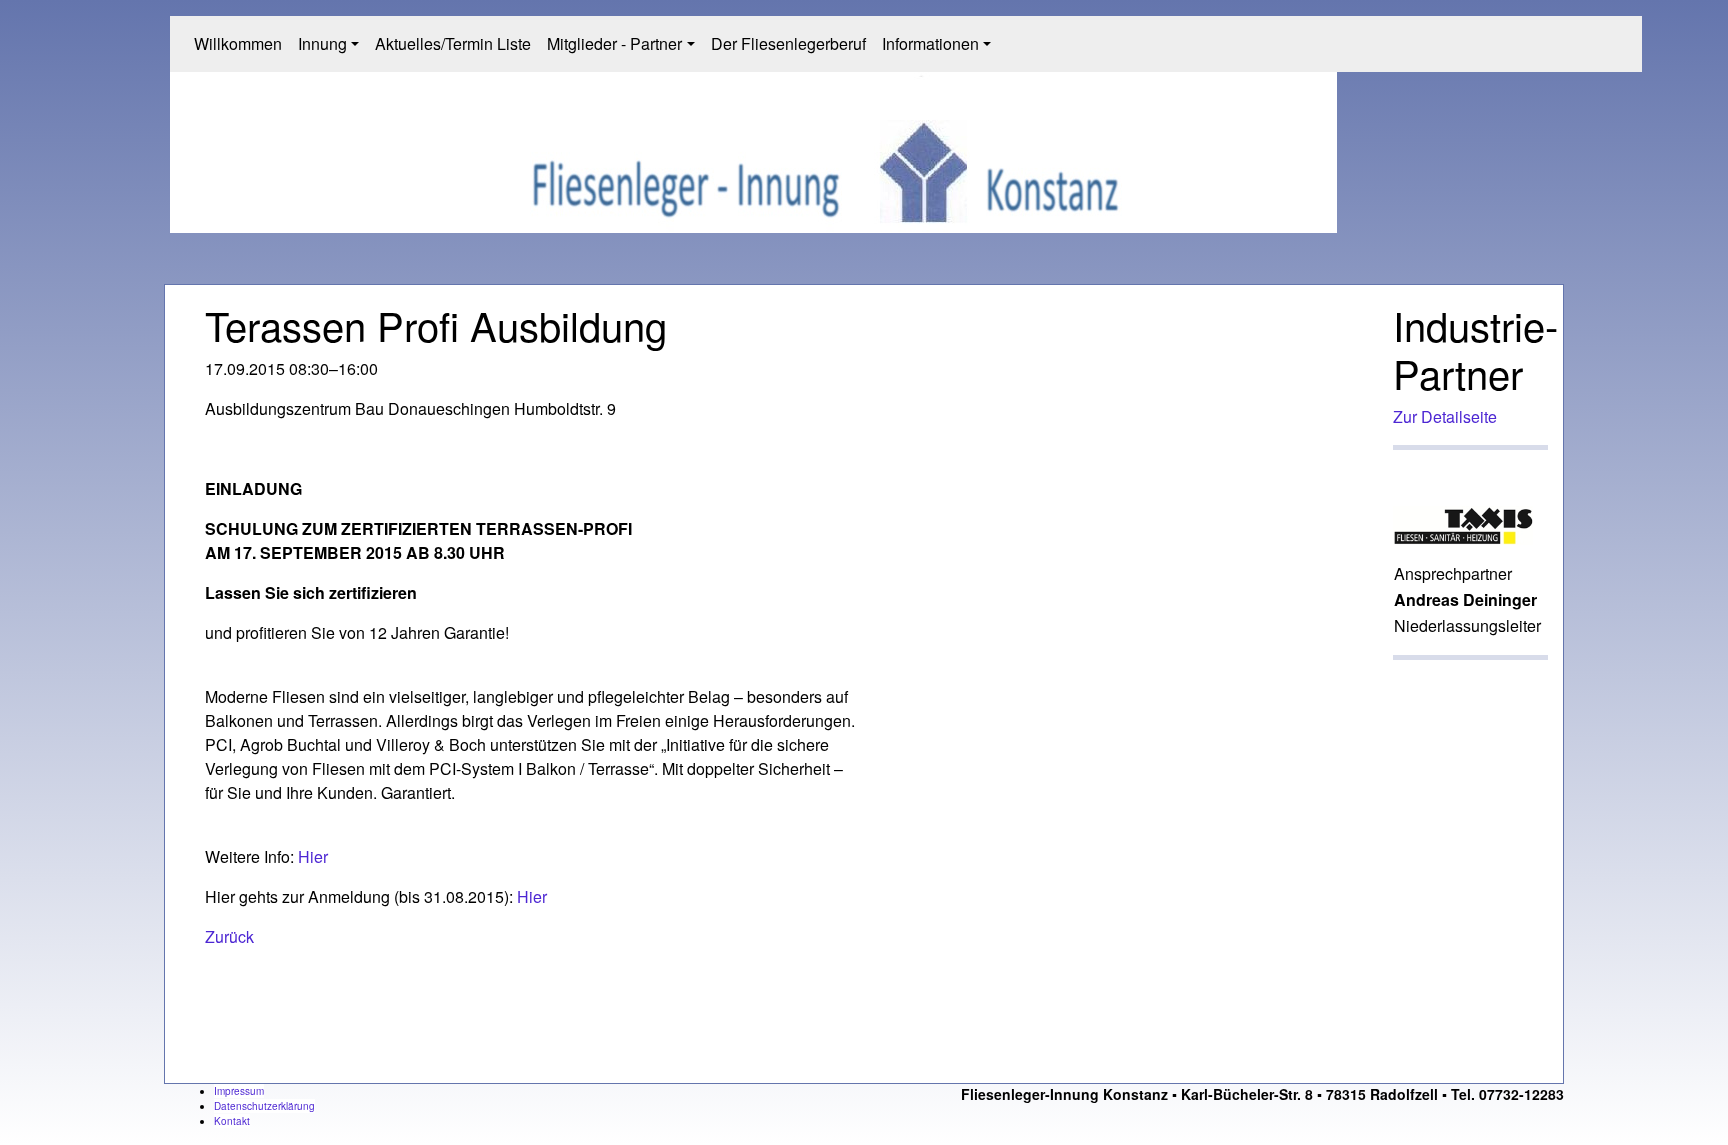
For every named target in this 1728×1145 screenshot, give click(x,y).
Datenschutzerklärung (264, 1106)
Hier (313, 856)
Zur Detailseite (1445, 416)
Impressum (239, 1091)
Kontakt (232, 1121)
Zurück (229, 936)
